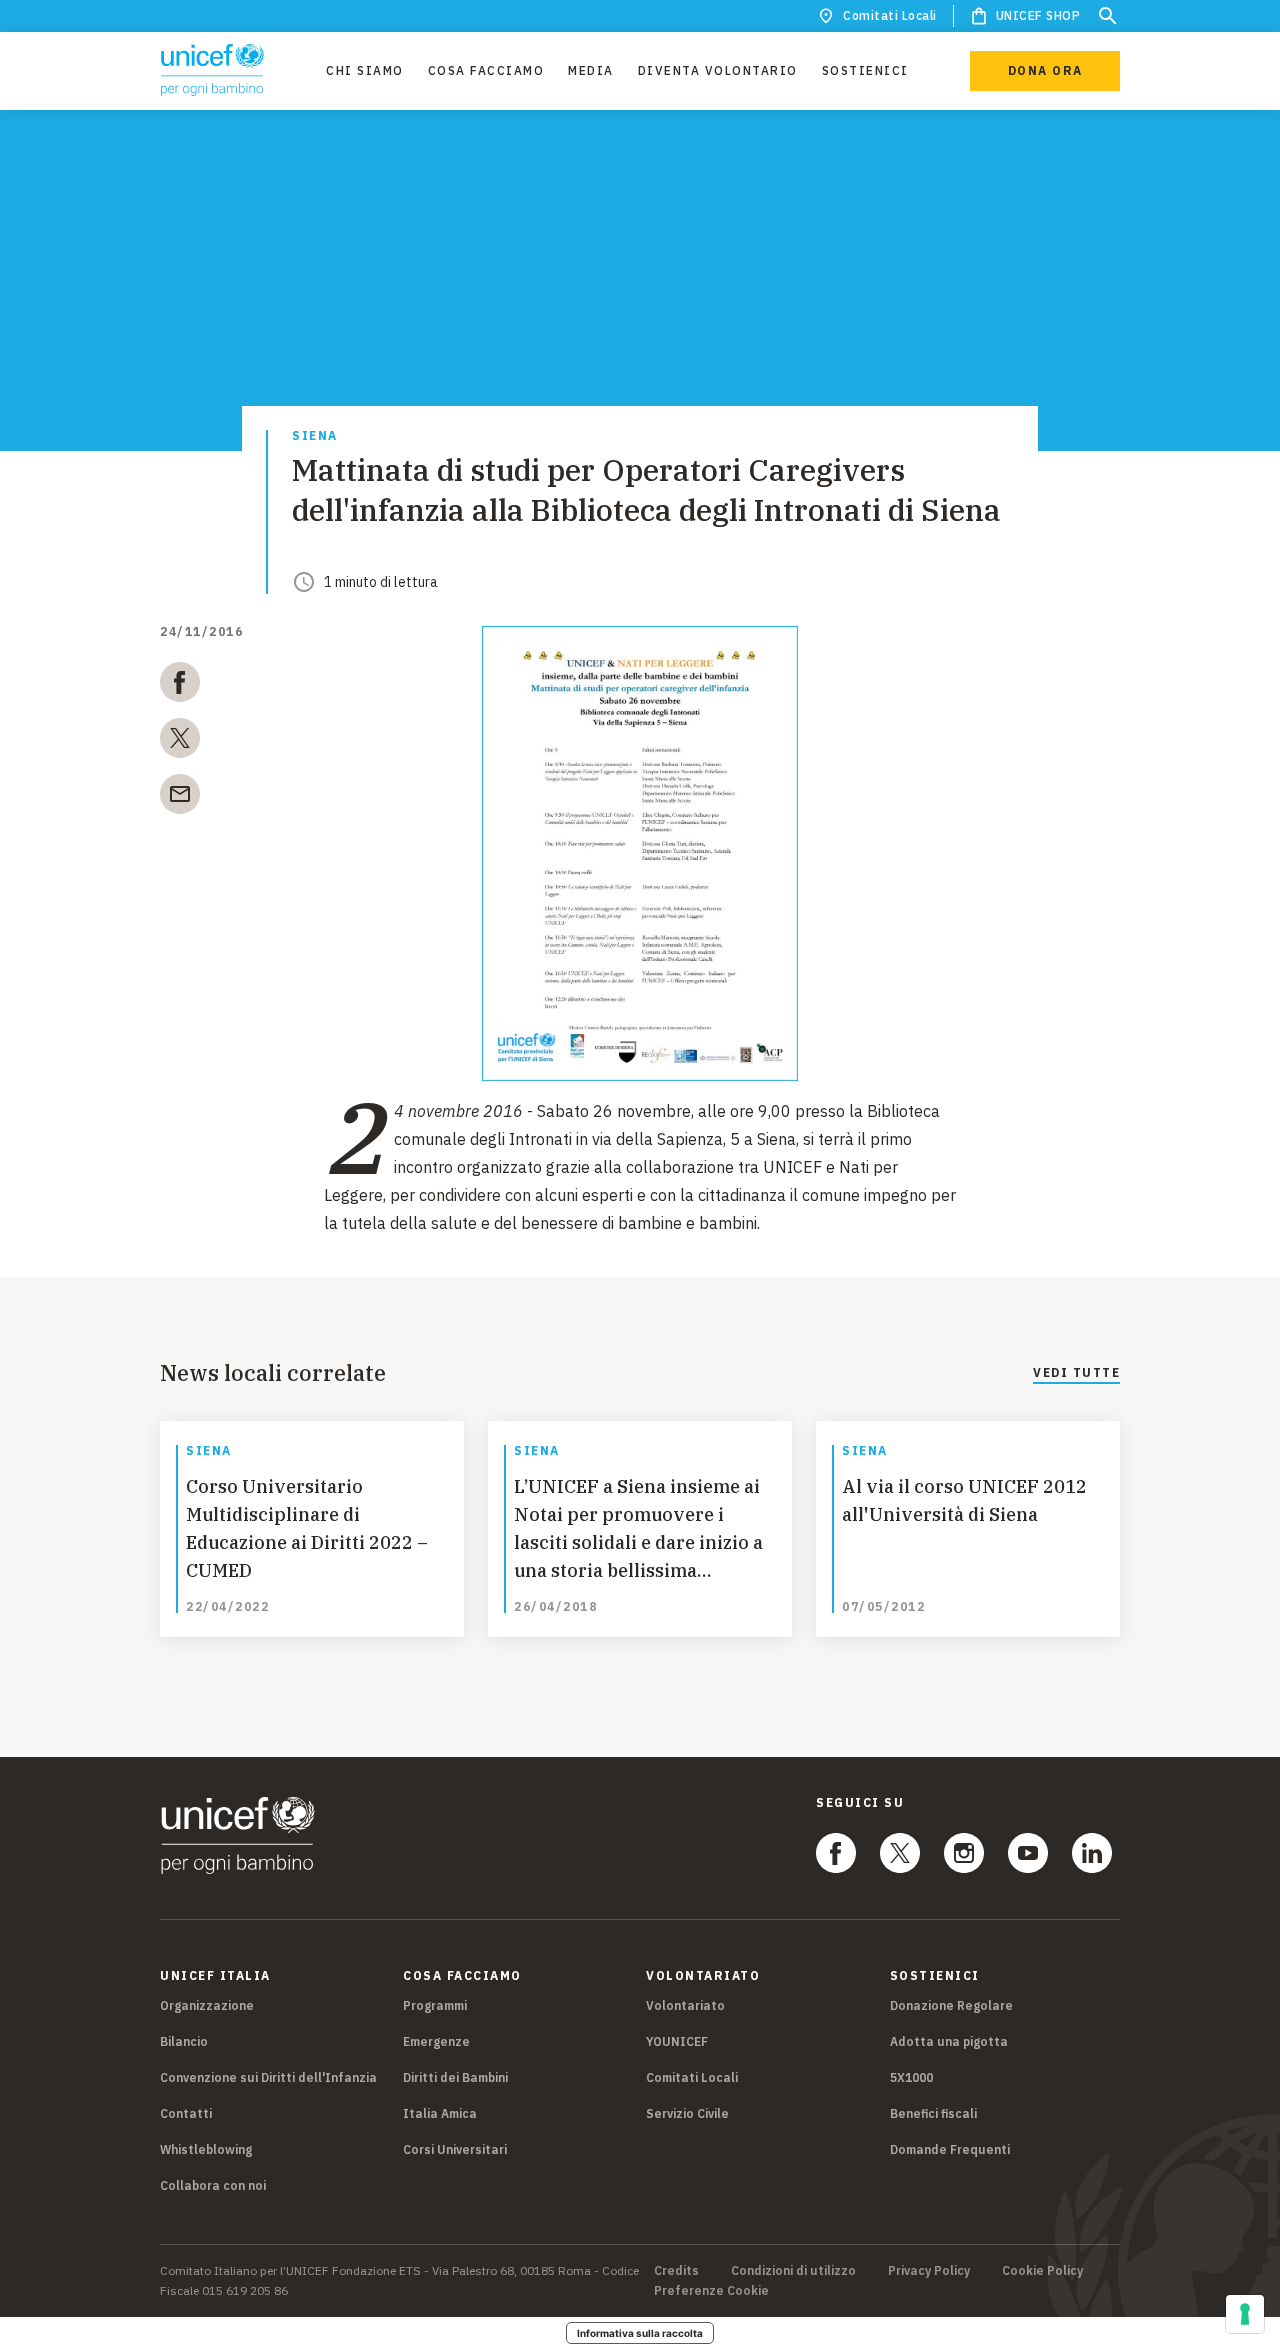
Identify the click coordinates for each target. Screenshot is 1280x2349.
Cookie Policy (1042, 2271)
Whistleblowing (206, 2149)
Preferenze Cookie (711, 2291)
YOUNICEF (677, 2041)
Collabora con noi (213, 2185)
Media (591, 70)
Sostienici (865, 70)
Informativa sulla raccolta (640, 2333)
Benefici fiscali (933, 2113)
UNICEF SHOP (1038, 15)
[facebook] (180, 686)
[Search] (1108, 16)
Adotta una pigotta (949, 2041)
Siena (315, 436)
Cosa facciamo (486, 70)
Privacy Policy (929, 2271)
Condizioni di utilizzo (793, 2271)
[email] (180, 798)
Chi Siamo (365, 70)
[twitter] (180, 742)
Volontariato (685, 2005)
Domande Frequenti (950, 2149)
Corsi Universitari (455, 2149)
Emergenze (436, 2041)
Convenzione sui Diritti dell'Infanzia (268, 2077)
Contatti (186, 2113)
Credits (676, 2271)
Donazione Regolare (951, 2005)
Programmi (435, 2005)
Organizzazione (207, 2005)
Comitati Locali (890, 15)
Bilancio (184, 2041)
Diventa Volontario (718, 70)
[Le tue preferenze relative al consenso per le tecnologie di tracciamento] (1245, 2314)
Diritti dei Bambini (455, 2077)
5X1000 (911, 2077)
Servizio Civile (687, 2113)
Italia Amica (440, 2113)
